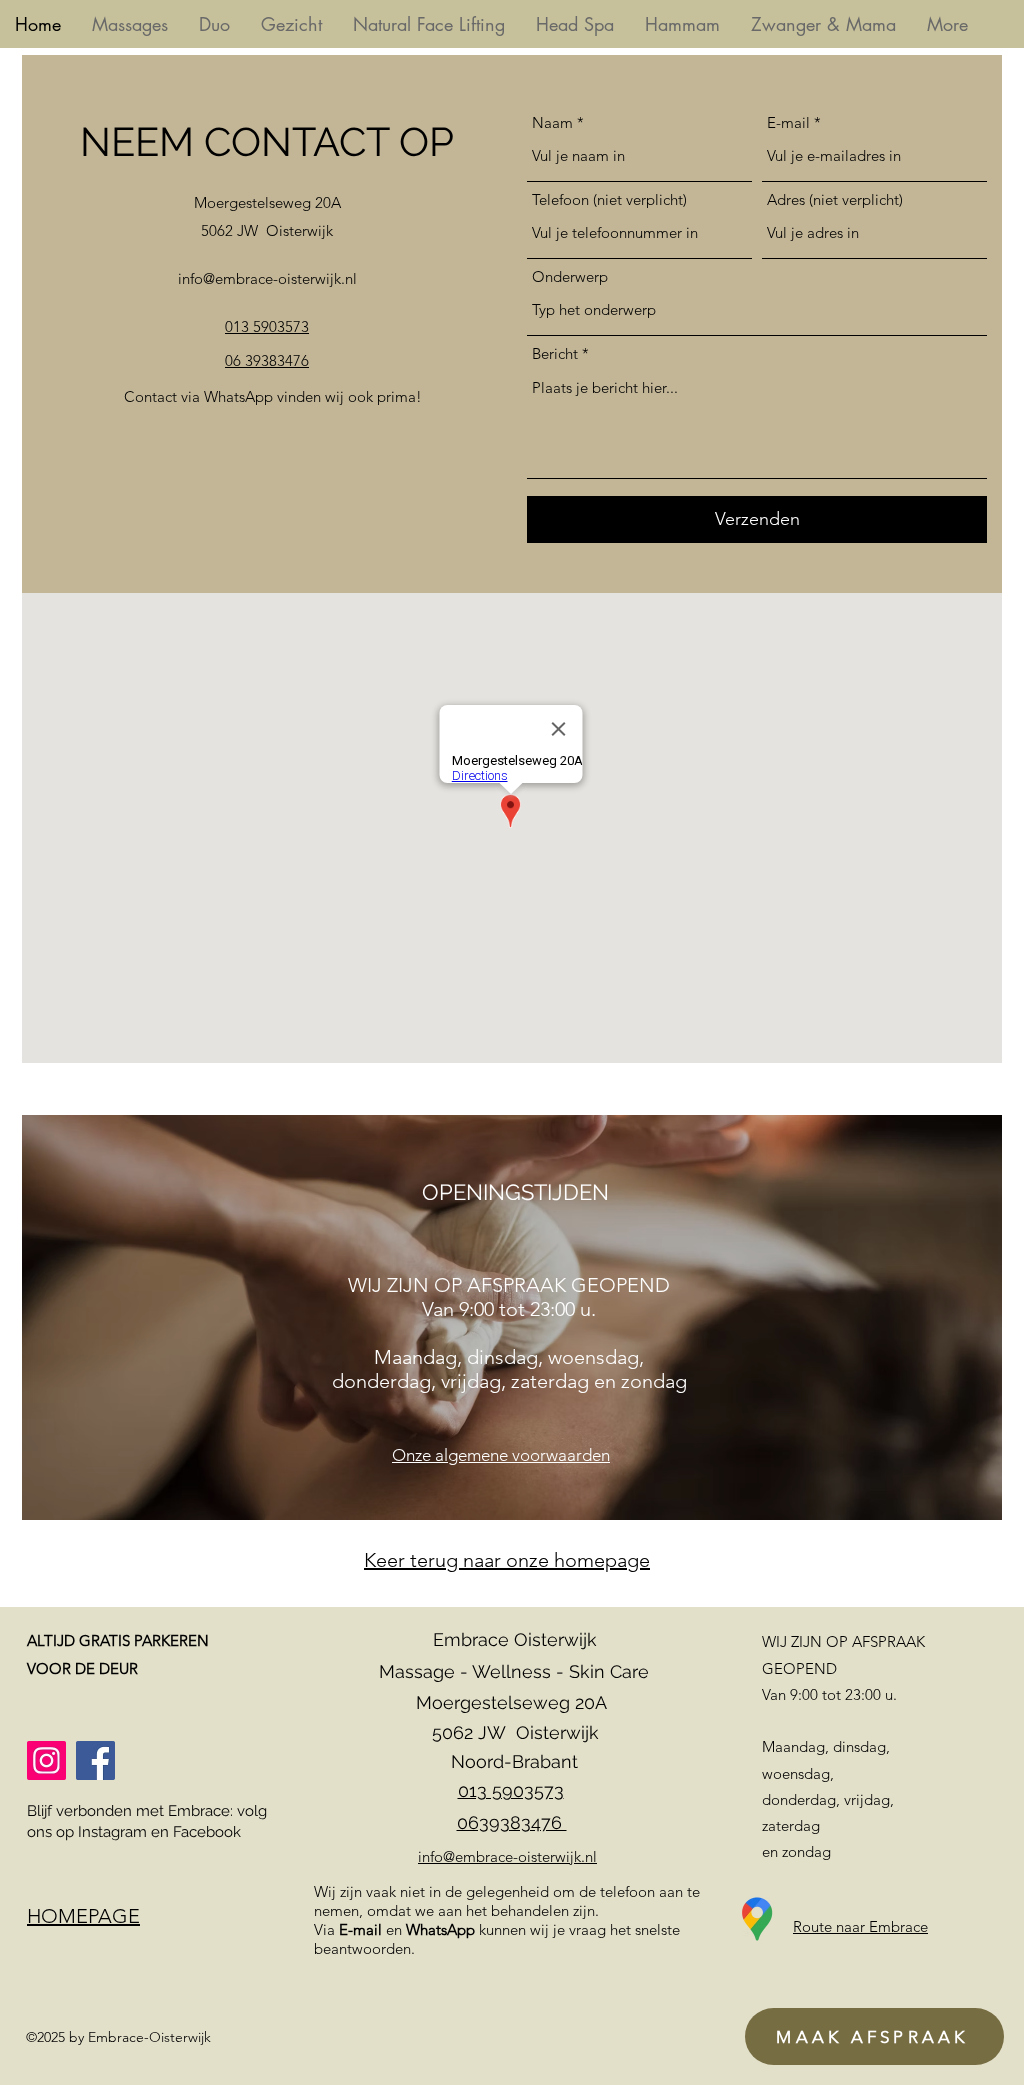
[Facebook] (95, 1760)
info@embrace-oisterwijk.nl (267, 278)
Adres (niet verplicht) (835, 199)
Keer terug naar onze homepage (507, 1560)
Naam (552, 122)
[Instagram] (46, 1760)
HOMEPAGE (83, 1916)
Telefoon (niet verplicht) (609, 199)
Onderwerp (570, 276)
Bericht (555, 353)
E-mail (788, 122)
